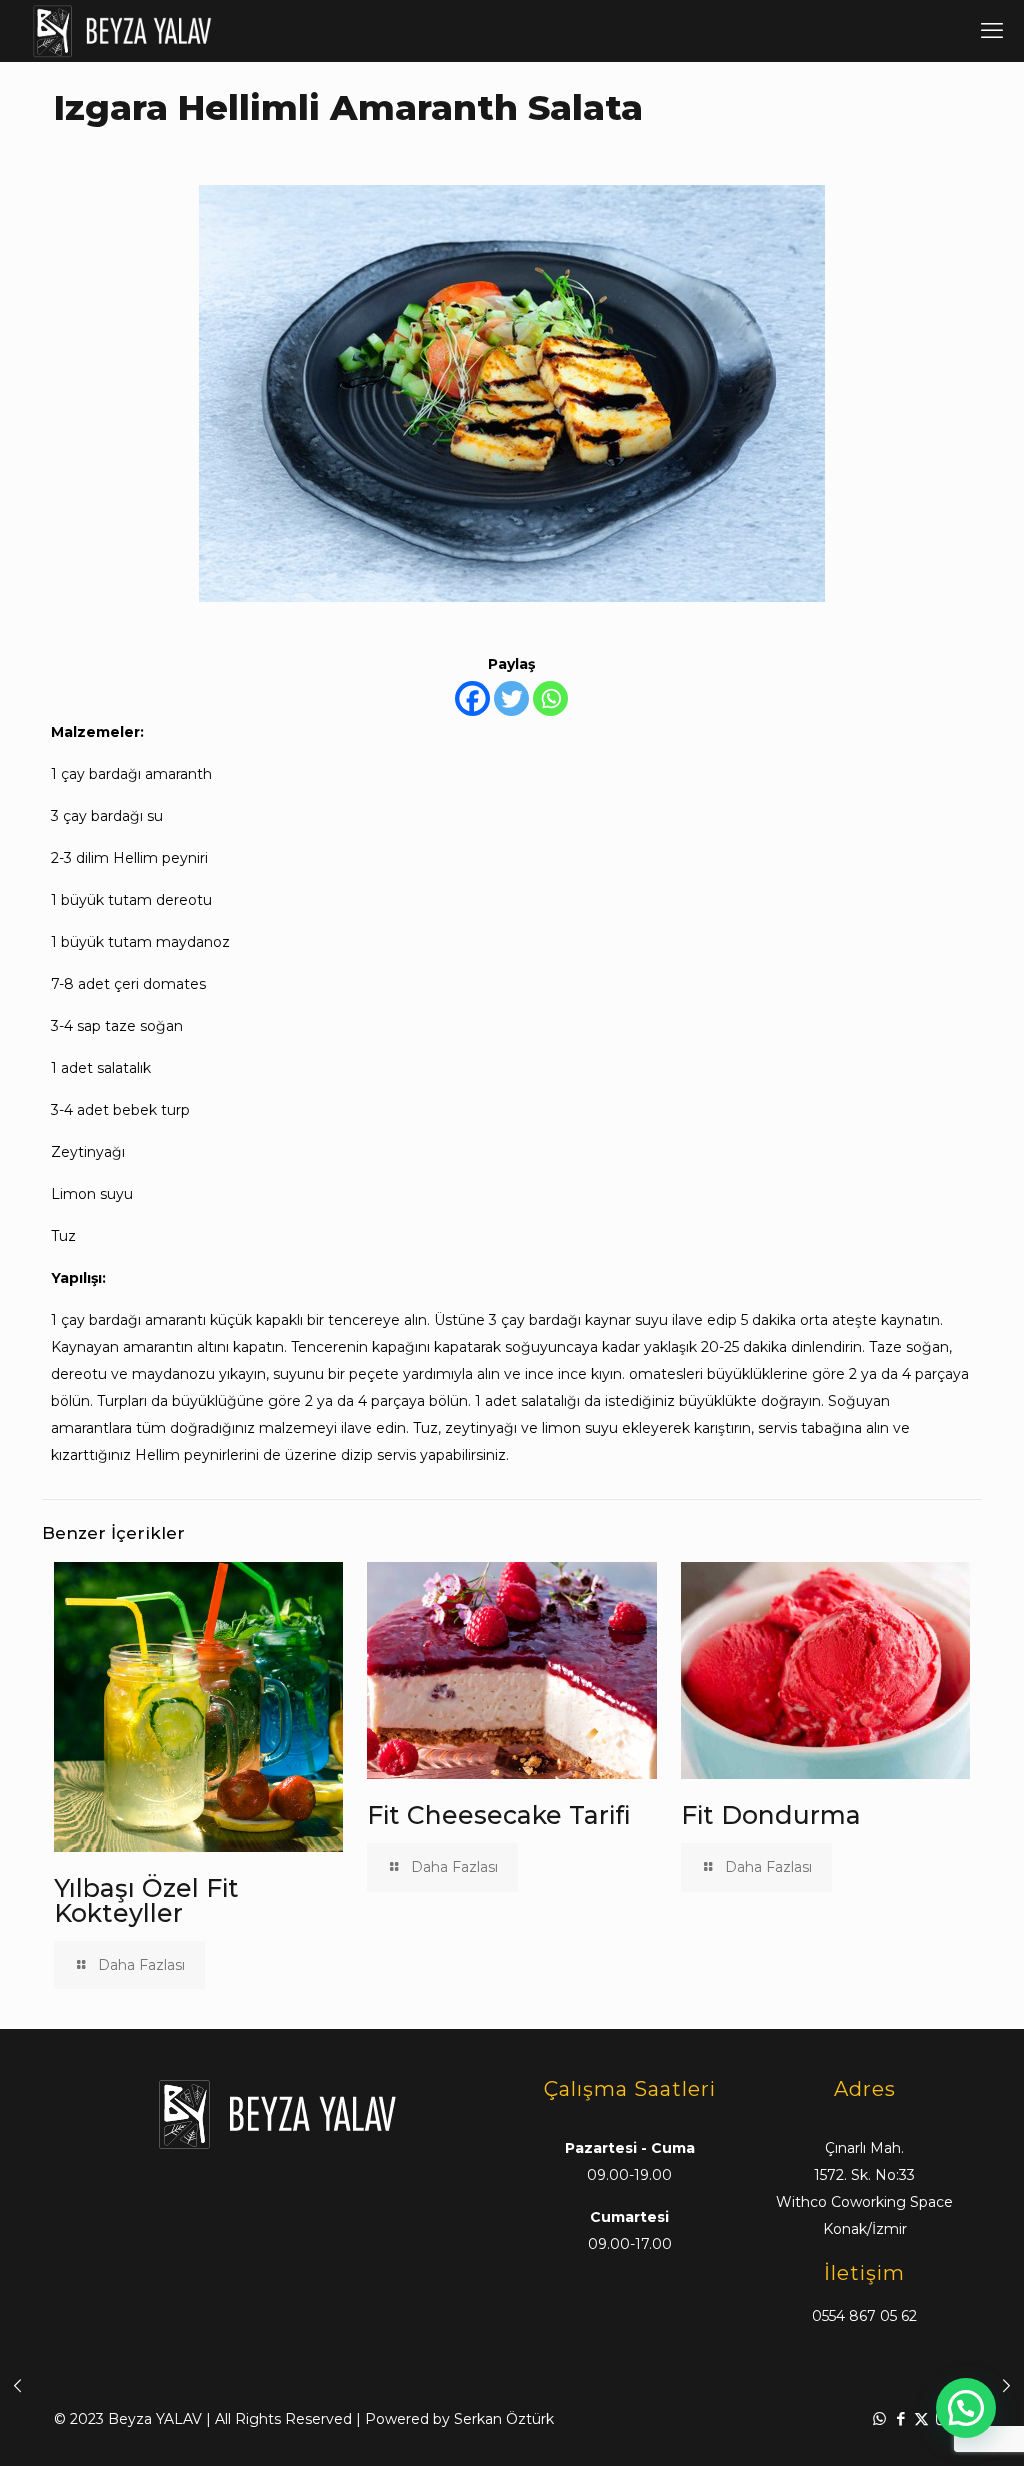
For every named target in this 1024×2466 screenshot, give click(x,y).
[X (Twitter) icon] (921, 2418)
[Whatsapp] (550, 698)
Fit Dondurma (771, 1815)
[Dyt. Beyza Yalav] (122, 30)
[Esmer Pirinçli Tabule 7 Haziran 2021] (1006, 2386)
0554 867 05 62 (864, 2316)
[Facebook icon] (900, 2418)
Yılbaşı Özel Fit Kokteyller (146, 1900)
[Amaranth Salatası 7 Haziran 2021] (17, 2386)
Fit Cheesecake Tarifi (498, 1815)
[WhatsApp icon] (879, 2418)
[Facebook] (472, 698)
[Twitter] (511, 698)
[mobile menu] (992, 31)
